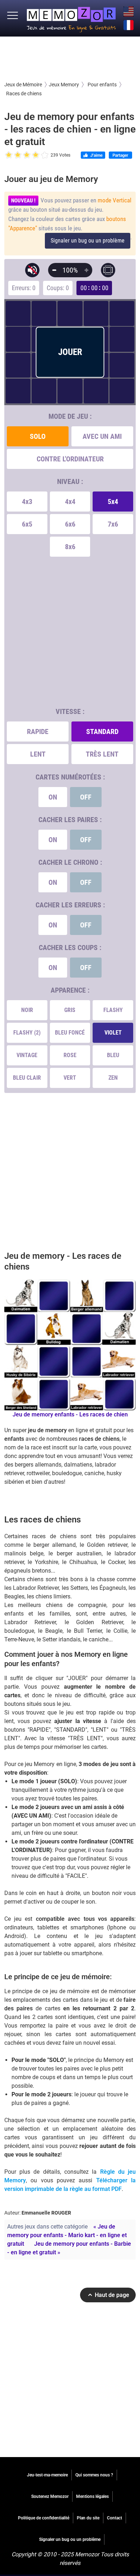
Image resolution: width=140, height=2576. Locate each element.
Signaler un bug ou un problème (88, 241)
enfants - (70, 1414)
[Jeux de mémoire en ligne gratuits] (71, 18)
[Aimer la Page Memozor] (93, 156)
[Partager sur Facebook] (120, 156)
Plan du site (88, 2518)
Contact (115, 2518)
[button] (13, 16)
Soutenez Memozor (50, 2496)
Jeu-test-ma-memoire (47, 2475)
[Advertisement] (70, 58)
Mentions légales (92, 2496)
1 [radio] (9, 155)
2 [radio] (13, 155)
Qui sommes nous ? (94, 2475)
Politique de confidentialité (44, 2518)
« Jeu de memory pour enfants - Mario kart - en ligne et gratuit (67, 2235)
